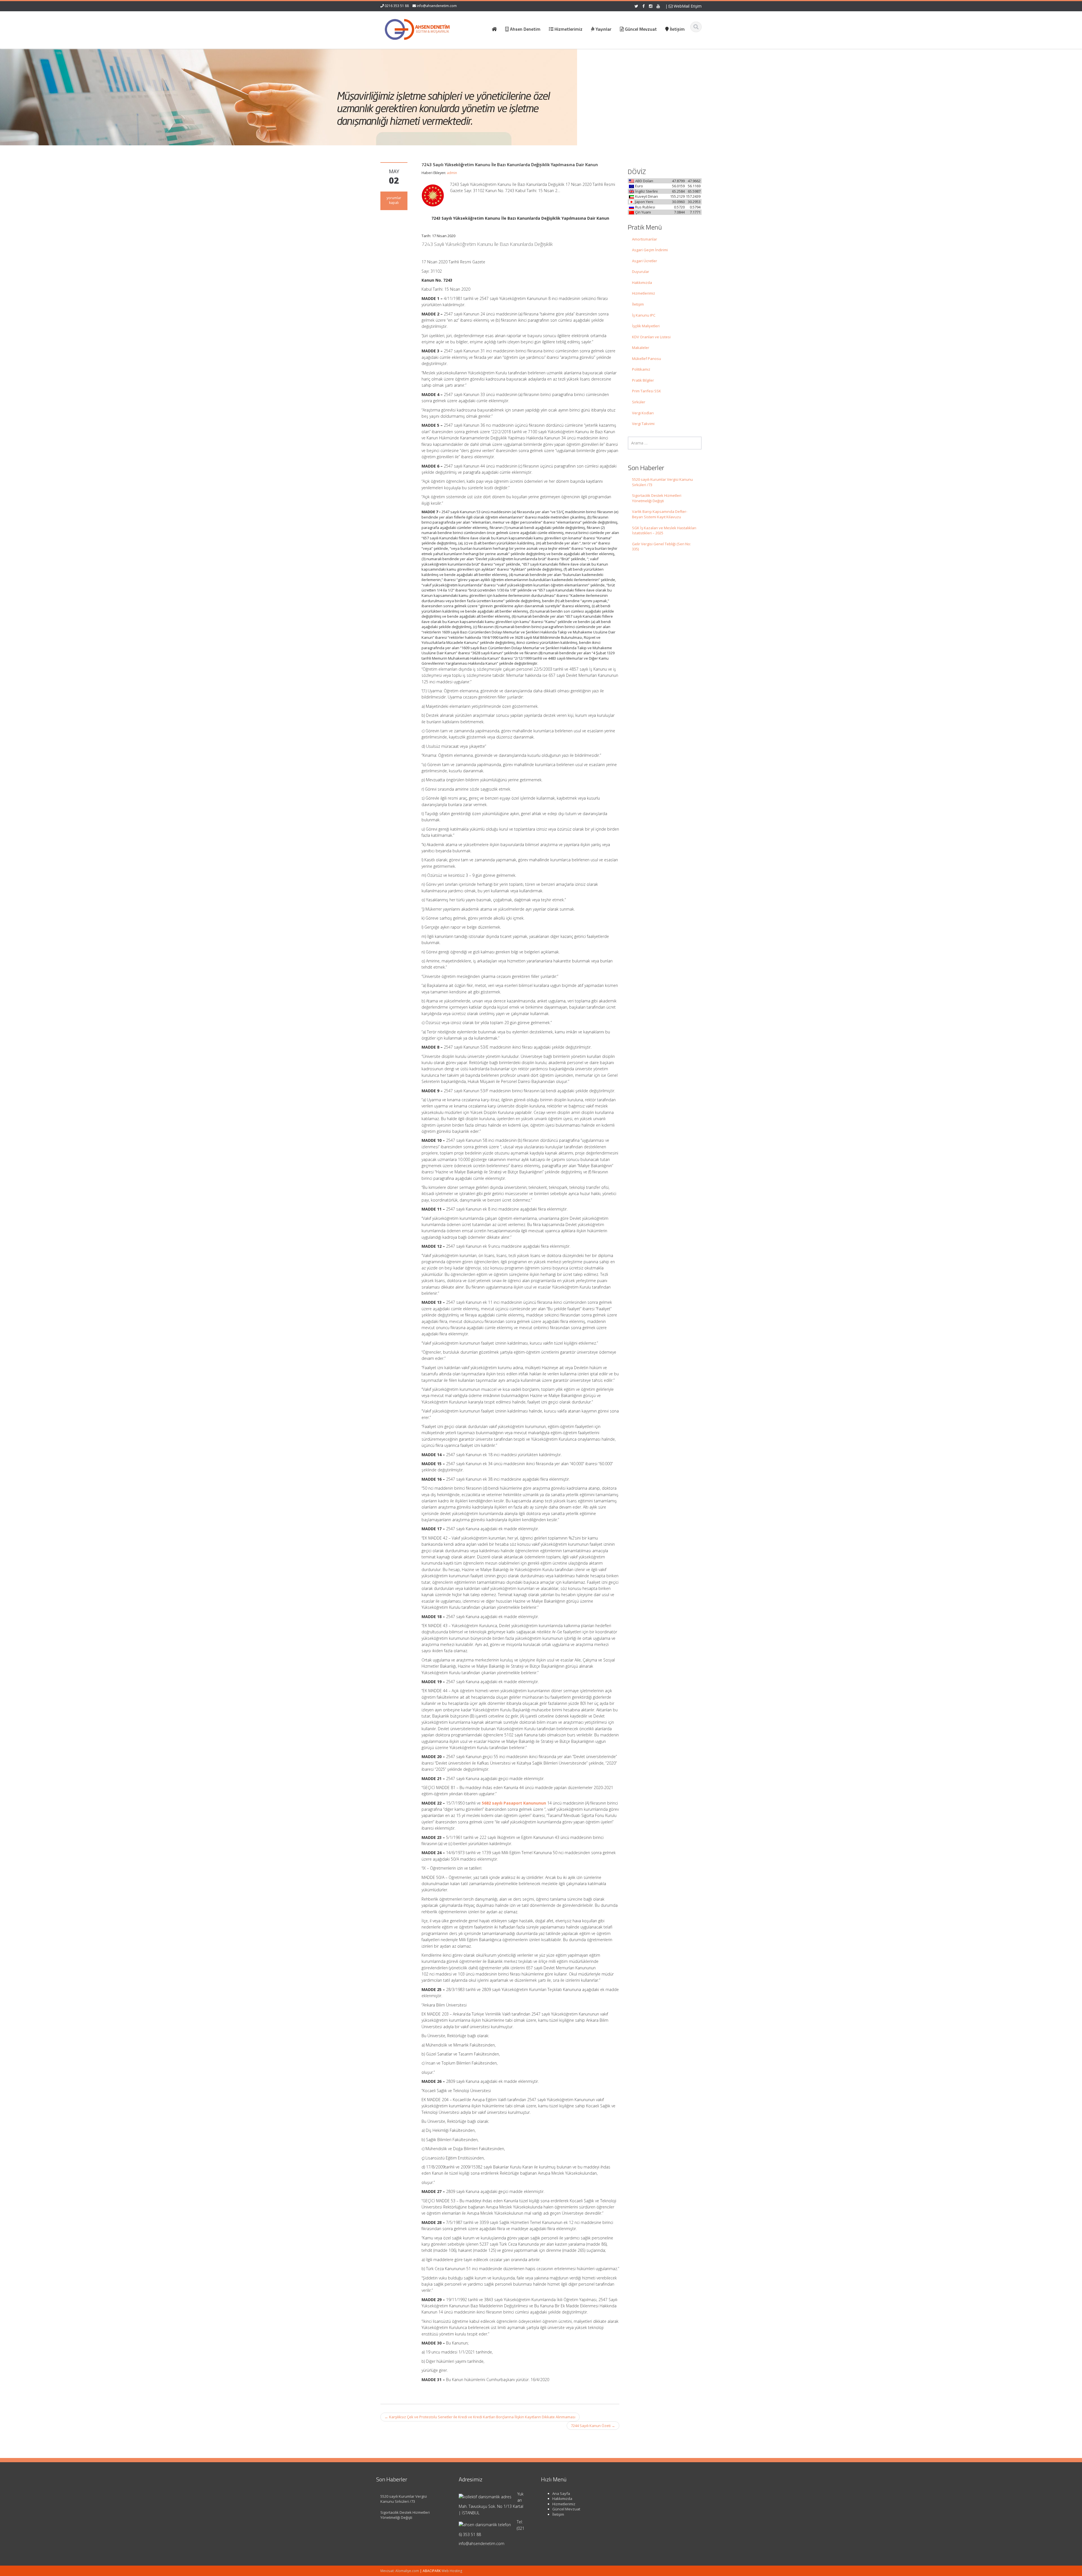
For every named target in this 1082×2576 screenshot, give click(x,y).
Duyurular (641, 272)
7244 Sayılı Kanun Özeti (593, 2426)
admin (452, 173)
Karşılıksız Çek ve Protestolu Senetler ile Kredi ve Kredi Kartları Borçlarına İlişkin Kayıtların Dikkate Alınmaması (480, 2417)
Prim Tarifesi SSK (647, 391)
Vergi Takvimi (643, 424)
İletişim (638, 304)
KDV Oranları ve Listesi (651, 337)
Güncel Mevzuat (566, 2509)
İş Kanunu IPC (644, 315)
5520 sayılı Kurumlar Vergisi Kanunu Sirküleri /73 (662, 482)
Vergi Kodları (643, 413)
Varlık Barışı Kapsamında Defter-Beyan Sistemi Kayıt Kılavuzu (660, 514)
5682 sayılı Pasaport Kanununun (514, 1803)
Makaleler (641, 348)
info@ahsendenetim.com (437, 6)
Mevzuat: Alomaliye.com (400, 2571)
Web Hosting (452, 2571)
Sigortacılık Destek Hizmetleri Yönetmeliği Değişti (657, 498)
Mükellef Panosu (647, 359)
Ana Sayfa (561, 2493)
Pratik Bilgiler (643, 380)
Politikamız (641, 369)
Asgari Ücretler (645, 261)
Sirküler (639, 402)
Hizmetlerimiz (644, 293)
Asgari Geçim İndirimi (650, 250)
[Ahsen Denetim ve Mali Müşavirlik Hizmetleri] (417, 28)
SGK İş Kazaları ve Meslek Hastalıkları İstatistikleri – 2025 (664, 530)
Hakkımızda (642, 282)
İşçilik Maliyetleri (646, 326)
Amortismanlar (645, 239)
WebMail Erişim (687, 6)
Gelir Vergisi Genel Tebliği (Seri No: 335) (661, 547)
